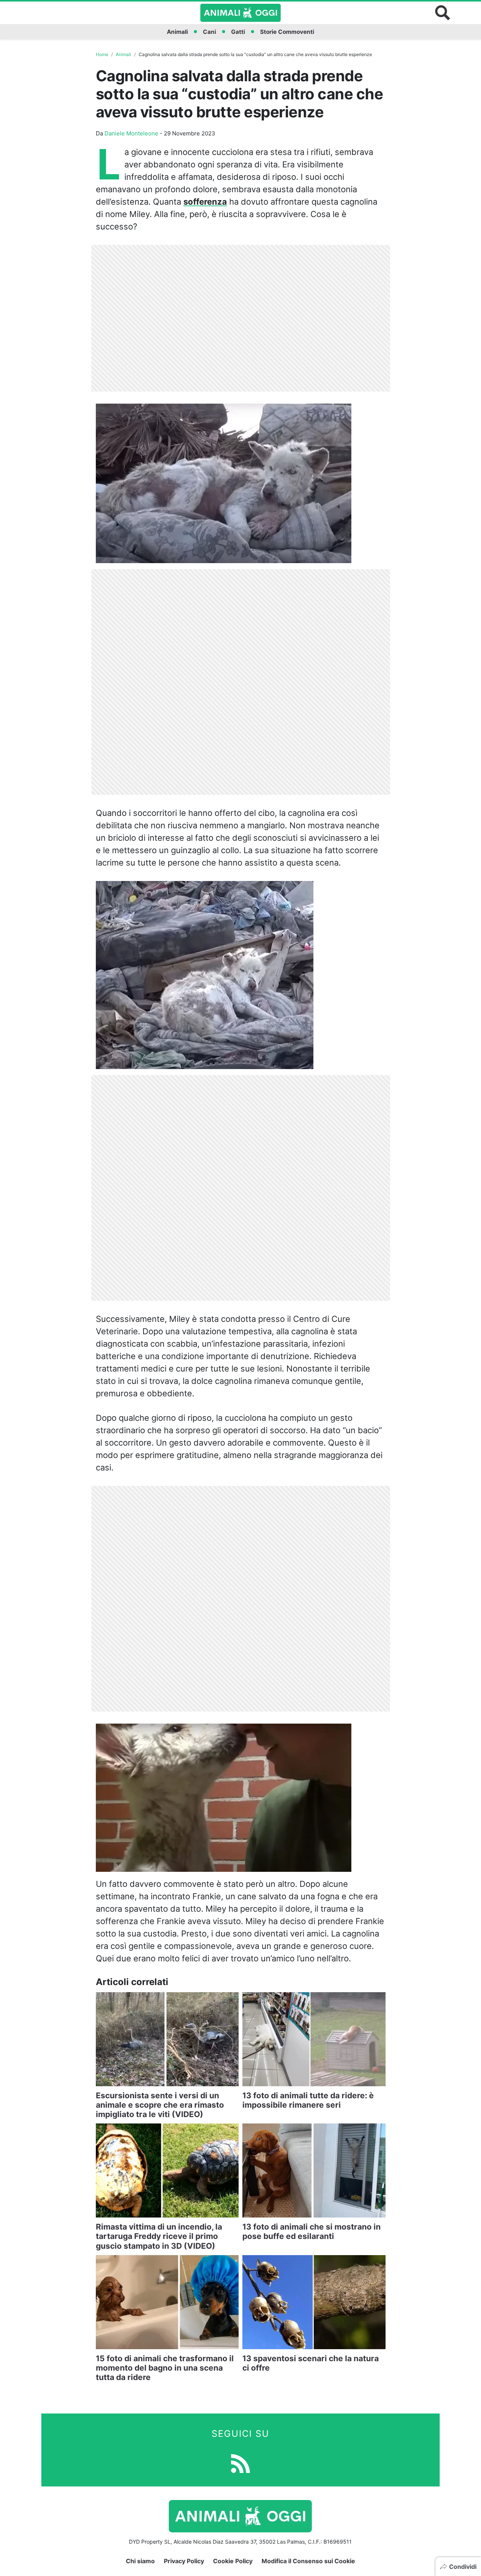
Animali (177, 32)
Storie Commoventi (287, 32)
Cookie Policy (233, 2561)
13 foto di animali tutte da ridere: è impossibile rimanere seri (308, 2100)
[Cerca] (443, 13)
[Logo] (240, 13)
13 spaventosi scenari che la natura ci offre (311, 2363)
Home (102, 54)
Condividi (463, 2567)
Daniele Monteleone (131, 133)
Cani (209, 32)
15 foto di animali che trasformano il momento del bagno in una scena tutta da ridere (165, 2368)
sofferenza (205, 202)
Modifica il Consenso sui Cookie (308, 2561)
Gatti (238, 32)
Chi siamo (140, 2561)
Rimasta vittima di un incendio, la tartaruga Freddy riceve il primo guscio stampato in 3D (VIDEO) (159, 2236)
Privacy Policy (184, 2561)
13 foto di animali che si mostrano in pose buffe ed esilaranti (312, 2231)
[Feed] (240, 2463)
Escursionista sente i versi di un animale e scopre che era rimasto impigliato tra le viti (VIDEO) (160, 2105)
